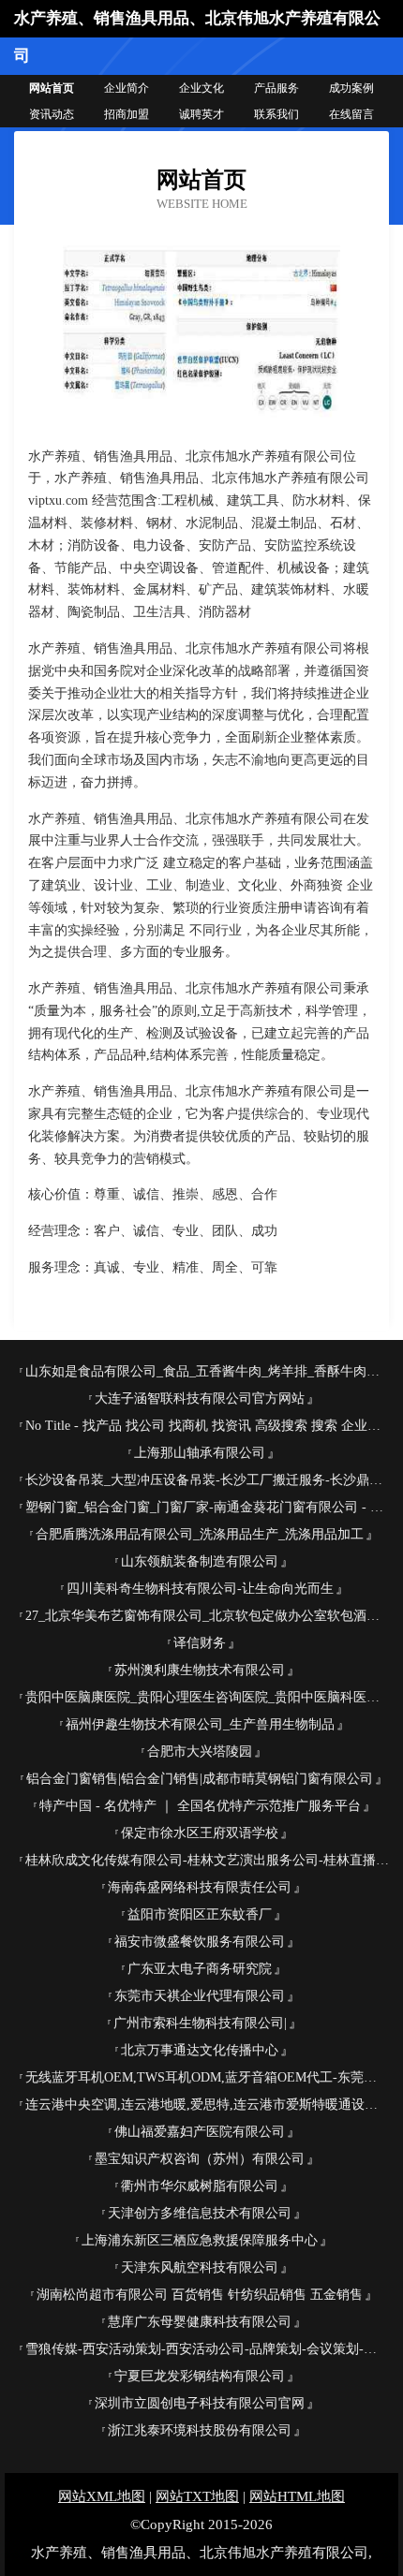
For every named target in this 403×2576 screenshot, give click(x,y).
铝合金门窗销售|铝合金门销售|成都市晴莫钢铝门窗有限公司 (200, 1779)
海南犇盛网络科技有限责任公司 (200, 1887)
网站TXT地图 (197, 2496)
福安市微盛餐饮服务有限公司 (200, 1942)
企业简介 (127, 88)
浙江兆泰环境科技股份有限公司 (200, 2430)
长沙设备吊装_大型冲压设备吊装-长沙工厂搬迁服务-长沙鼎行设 (207, 1480)
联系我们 (276, 114)
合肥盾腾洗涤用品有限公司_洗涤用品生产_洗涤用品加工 (200, 1534)
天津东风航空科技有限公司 (200, 2267)
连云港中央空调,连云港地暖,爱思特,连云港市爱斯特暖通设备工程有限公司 (207, 2105)
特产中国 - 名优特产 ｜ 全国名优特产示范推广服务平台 (200, 1806)
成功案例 (351, 88)
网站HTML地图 (297, 2496)
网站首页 (52, 88)
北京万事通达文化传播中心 (200, 2050)
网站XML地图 (102, 2496)
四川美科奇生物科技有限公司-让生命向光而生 (200, 1589)
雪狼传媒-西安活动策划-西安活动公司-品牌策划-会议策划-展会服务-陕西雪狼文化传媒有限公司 (207, 2349)
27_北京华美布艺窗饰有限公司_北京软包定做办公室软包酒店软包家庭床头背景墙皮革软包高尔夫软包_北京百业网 (207, 1616)
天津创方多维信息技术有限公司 (200, 2213)
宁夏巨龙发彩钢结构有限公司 (200, 2376)
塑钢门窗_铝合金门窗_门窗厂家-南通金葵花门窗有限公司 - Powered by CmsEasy (207, 1507)
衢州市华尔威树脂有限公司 (200, 2186)
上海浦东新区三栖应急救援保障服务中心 (200, 2240)
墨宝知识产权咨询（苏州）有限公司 (200, 2159)
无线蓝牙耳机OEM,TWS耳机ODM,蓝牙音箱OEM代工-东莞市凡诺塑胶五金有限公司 (207, 2077)
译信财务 (200, 1643)
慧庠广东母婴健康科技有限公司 (200, 2322)
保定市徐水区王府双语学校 (200, 1833)
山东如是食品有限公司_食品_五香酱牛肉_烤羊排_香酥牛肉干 (202, 1371)
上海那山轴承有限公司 (200, 1453)
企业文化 (201, 88)
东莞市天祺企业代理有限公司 (200, 1996)
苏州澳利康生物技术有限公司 (200, 1670)
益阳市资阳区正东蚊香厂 (200, 1914)
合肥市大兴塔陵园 (200, 1752)
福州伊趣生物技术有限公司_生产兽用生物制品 (200, 1724)
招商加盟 (127, 114)
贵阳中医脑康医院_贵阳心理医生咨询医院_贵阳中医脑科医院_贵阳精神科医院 (207, 1697)
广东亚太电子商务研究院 (200, 1969)
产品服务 (276, 88)
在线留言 (351, 114)
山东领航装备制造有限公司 (200, 1561)
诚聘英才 (201, 114)
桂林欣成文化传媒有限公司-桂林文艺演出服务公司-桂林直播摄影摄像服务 (207, 1860)
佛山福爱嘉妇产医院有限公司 (200, 2132)
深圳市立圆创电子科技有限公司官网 (200, 2403)
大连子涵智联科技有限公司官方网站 (200, 1398)
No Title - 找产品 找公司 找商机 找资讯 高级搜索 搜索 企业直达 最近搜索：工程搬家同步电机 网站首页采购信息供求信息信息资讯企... (207, 1426)
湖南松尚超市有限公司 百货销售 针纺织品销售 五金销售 (200, 2295)
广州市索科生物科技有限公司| (200, 2023)
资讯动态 (52, 114)
